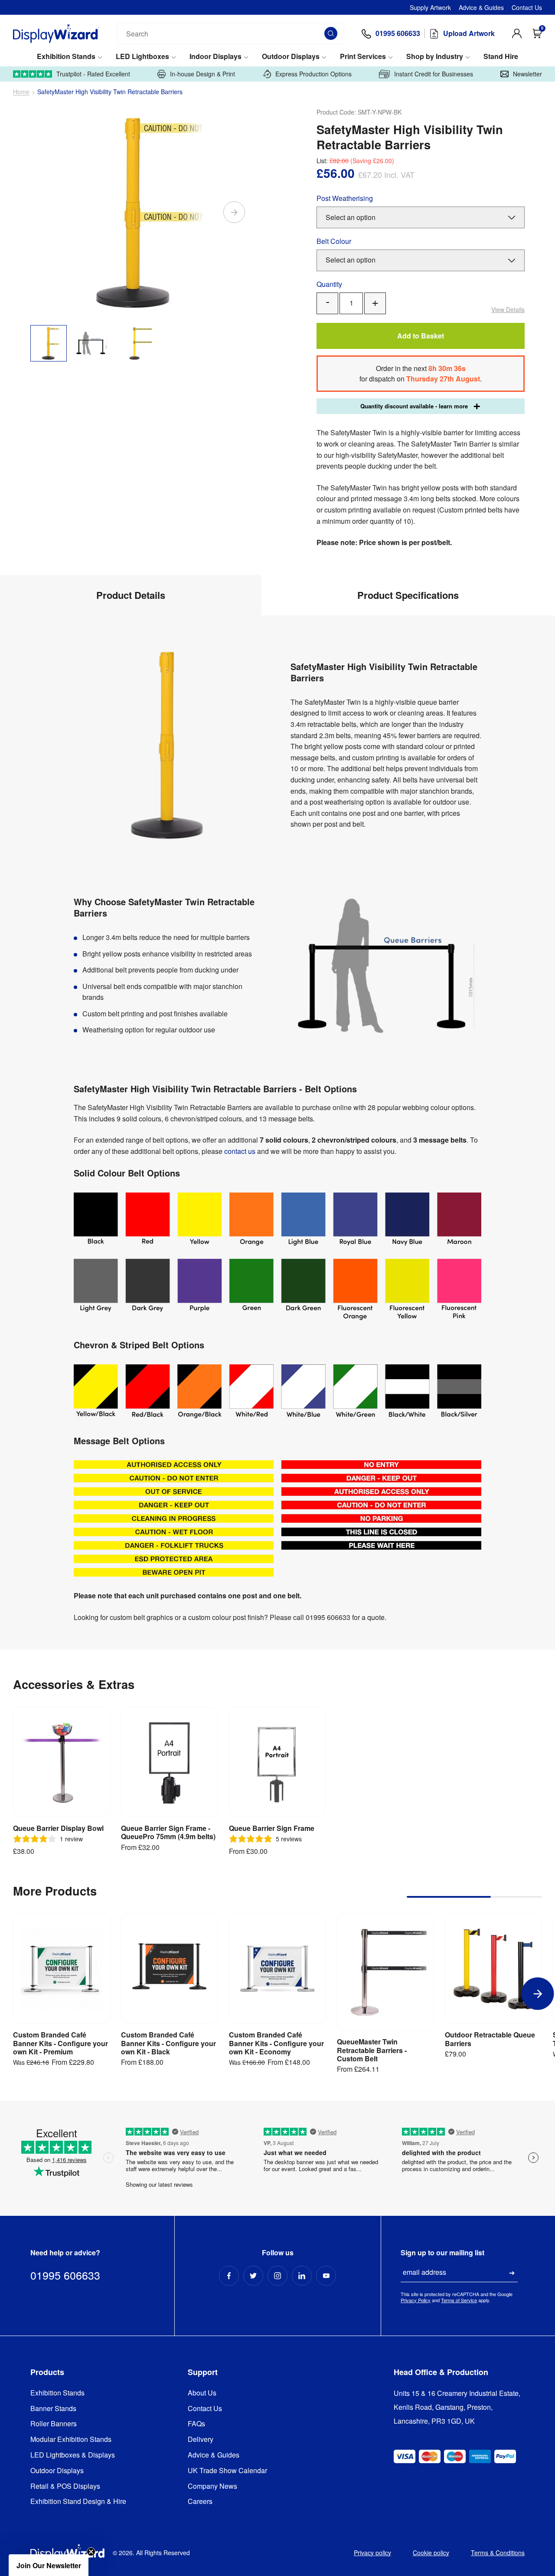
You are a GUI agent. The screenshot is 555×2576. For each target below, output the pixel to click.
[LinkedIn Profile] (302, 2276)
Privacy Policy (416, 2300)
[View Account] (517, 33)
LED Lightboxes (142, 57)
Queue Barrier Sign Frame (272, 1828)
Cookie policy (431, 2553)
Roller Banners (54, 2424)
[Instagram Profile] (277, 2276)
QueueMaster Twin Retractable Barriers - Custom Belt (372, 2050)
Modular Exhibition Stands (71, 2440)
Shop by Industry (435, 57)
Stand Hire (501, 57)
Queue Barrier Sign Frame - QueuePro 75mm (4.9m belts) (168, 1832)
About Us (202, 2393)
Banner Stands (53, 2409)
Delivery (201, 2440)
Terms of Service (459, 2300)
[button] (49, 2565)
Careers (200, 2502)
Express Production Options (313, 74)
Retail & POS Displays (65, 2486)
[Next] (234, 212)
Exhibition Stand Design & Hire (78, 2502)
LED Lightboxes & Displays (73, 2455)
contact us (240, 1151)
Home (21, 92)
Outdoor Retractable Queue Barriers (490, 2039)
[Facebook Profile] (229, 2276)
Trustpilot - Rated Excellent (93, 74)
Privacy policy (372, 2553)
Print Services (363, 57)
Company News (212, 2486)
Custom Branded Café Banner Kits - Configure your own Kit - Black (168, 2043)
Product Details (131, 595)
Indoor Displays (215, 57)
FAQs (196, 2424)
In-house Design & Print (202, 74)
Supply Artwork (430, 7)
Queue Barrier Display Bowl (58, 1828)
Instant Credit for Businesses (434, 74)
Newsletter (527, 74)
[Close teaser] (91, 2552)
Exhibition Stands (66, 57)
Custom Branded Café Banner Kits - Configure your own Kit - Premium (60, 2043)
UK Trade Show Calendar (227, 2471)
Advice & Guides (481, 7)
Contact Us (527, 7)
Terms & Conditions (498, 2553)
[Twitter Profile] (253, 2276)
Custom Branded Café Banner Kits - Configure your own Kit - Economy (276, 2043)
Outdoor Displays (291, 57)
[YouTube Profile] (326, 2276)
